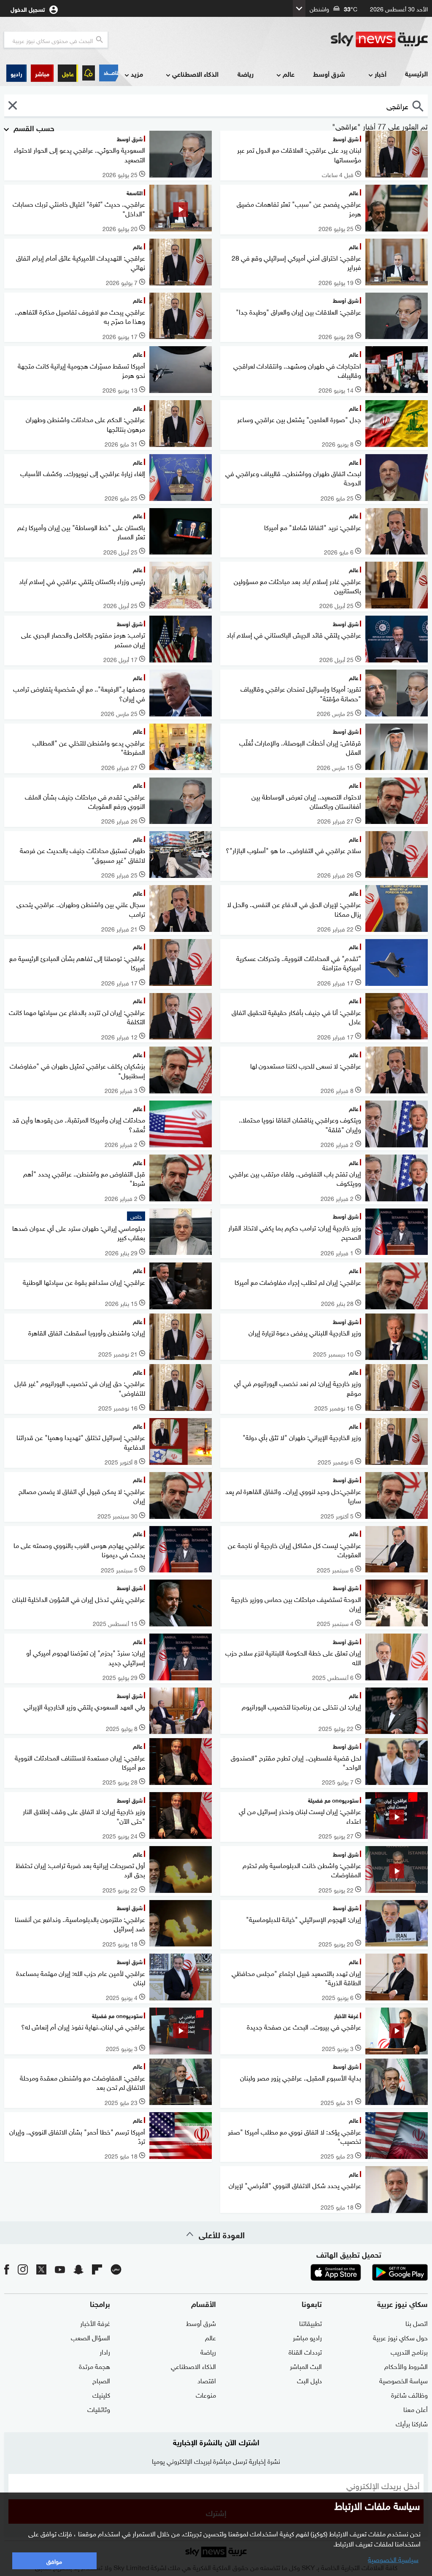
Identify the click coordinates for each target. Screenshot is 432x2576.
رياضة (246, 74)
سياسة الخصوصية (404, 2380)
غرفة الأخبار (95, 2323)
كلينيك (101, 2394)
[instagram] (23, 2269)
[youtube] (60, 2269)
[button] (42, 73)
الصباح (101, 2380)
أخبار (381, 74)
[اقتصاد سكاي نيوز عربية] (109, 73)
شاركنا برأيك (412, 2423)
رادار (105, 2351)
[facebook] (7, 2269)
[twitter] (41, 2269)
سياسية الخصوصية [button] (393, 2559)
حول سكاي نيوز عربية (400, 2337)
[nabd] (116, 2269)
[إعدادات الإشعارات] (89, 73)
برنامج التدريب (409, 2351)
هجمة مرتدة (94, 2366)
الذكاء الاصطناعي (195, 74)
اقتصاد (207, 2380)
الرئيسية (416, 73)
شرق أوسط (329, 74)
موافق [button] (54, 2561)
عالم (289, 74)
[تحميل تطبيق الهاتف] (368, 2272)
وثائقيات (99, 2409)
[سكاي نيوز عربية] (379, 40)
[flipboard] (97, 2269)
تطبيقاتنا (310, 2323)
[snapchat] (78, 2269)
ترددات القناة (305, 2351)
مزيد (137, 74)
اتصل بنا (417, 2323)
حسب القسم (33, 127)
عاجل (68, 73)
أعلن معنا (416, 2409)
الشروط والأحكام (406, 2366)
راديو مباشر (307, 2337)
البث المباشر (306, 2366)
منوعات (206, 2394)
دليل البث (309, 2380)
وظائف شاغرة (409, 2394)
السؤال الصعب (90, 2337)
